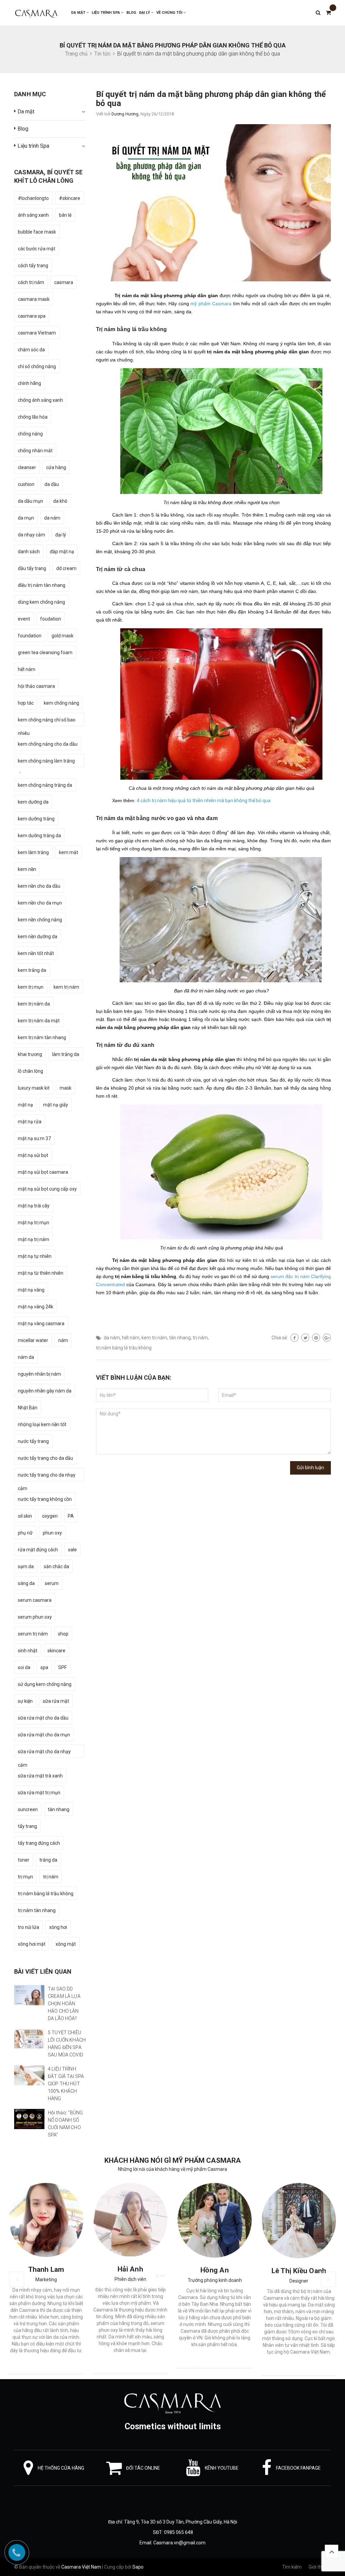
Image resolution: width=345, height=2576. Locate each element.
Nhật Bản (28, 1408)
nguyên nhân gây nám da (45, 1391)
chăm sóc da (31, 350)
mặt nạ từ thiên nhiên (41, 1273)
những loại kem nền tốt (42, 1424)
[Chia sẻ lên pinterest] (316, 1338)
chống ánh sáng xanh (40, 400)
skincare (56, 1651)
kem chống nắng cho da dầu (48, 744)
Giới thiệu (318, 2567)
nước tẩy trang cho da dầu (45, 1458)
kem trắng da (32, 970)
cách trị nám (31, 282)
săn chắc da (56, 1566)
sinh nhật (28, 1651)
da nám (112, 1338)
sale (72, 1550)
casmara (64, 282)
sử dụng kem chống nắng (45, 1684)
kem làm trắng (33, 852)
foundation (30, 636)
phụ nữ (25, 1533)
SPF (62, 1667)
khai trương (30, 1054)
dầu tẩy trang (32, 568)
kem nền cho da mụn (40, 903)
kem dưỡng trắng (36, 819)
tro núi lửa (28, 1927)
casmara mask (34, 299)
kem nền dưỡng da (38, 937)
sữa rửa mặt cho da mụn (44, 1735)
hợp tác (26, 703)
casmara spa (32, 316)
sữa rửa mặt (56, 1701)
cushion (26, 484)
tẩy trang (27, 1826)
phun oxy (52, 1533)
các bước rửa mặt (37, 249)
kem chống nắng (61, 703)
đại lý (61, 535)
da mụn (26, 518)
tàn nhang (180, 1338)
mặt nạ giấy (56, 1105)
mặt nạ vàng (31, 1290)
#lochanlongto (33, 198)
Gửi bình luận (310, 1468)
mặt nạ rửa (30, 1122)
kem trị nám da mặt (39, 1021)
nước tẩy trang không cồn (45, 1499)
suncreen (28, 1809)
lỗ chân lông (30, 1071)
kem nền (27, 869)
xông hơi (58, 1927)
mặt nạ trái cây (34, 1206)
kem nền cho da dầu (39, 886)
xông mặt (66, 1944)
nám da (26, 1357)
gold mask (62, 636)
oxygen (50, 1516)
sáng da (26, 1583)
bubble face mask (37, 232)
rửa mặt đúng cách (38, 1550)
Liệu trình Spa (106, 13)
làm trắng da (66, 1054)
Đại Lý (145, 13)
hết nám (131, 1338)
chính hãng (29, 383)
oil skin (25, 1516)
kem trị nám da (34, 1004)
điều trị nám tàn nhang (42, 585)
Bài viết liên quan (43, 1971)
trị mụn (25, 1877)
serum (52, 1583)
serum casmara (35, 1600)
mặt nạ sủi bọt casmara (43, 1172)
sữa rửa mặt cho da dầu (43, 1718)
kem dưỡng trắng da (39, 836)
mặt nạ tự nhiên (35, 1256)
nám (63, 1340)
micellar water (33, 1340)
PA (71, 1516)
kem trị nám (154, 1338)
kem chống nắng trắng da (45, 785)
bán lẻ (65, 215)
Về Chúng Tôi (170, 13)
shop (63, 1634)
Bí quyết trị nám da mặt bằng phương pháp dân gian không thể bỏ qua (211, 99)
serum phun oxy (35, 1617)
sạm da (26, 1566)
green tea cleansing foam (45, 652)
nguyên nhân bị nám (39, 1374)
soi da (24, 1667)
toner (24, 1860)
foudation (51, 619)
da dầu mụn (30, 501)
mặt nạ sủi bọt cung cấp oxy (47, 1189)
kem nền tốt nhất (36, 953)
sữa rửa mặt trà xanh (40, 1776)
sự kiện (25, 1701)
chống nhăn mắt (35, 451)
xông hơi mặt (32, 1944)
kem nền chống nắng (40, 920)
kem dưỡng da (33, 802)
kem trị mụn (31, 987)
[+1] (327, 1338)
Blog (131, 13)
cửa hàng (56, 467)
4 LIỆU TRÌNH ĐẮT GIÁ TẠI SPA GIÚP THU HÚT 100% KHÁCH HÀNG (66, 2084)
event (24, 619)
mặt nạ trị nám (34, 1239)
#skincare (70, 198)
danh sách (29, 552)
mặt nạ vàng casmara (41, 1324)
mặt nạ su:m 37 (34, 1138)
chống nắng (30, 434)
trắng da (48, 1860)
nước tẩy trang (33, 1441)
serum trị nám (33, 1634)
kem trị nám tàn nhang (42, 1037)
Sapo (138, 2567)
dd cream (66, 568)
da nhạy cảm (32, 535)
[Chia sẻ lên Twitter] (305, 1338)
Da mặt (79, 13)
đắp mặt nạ (62, 552)
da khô (60, 501)
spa (44, 1667)
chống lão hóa (33, 417)
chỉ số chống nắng (37, 366)
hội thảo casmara (36, 686)
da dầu (52, 484)
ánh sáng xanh (33, 215)
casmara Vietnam (37, 333)
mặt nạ (25, 1105)
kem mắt (69, 852)
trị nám (200, 1338)
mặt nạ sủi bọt (33, 1155)
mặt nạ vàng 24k (36, 1307)
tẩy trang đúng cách (39, 1843)
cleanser (27, 467)
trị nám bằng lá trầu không (124, 1348)
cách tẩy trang (33, 266)
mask (66, 1088)
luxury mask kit (34, 1088)
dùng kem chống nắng (41, 602)
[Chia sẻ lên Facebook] (294, 1338)
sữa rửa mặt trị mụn (39, 1793)
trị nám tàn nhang (37, 1910)
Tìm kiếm (292, 2567)
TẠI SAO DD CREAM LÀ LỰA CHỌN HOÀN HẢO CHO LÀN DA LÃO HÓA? (64, 2004)
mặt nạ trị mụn (34, 1223)
